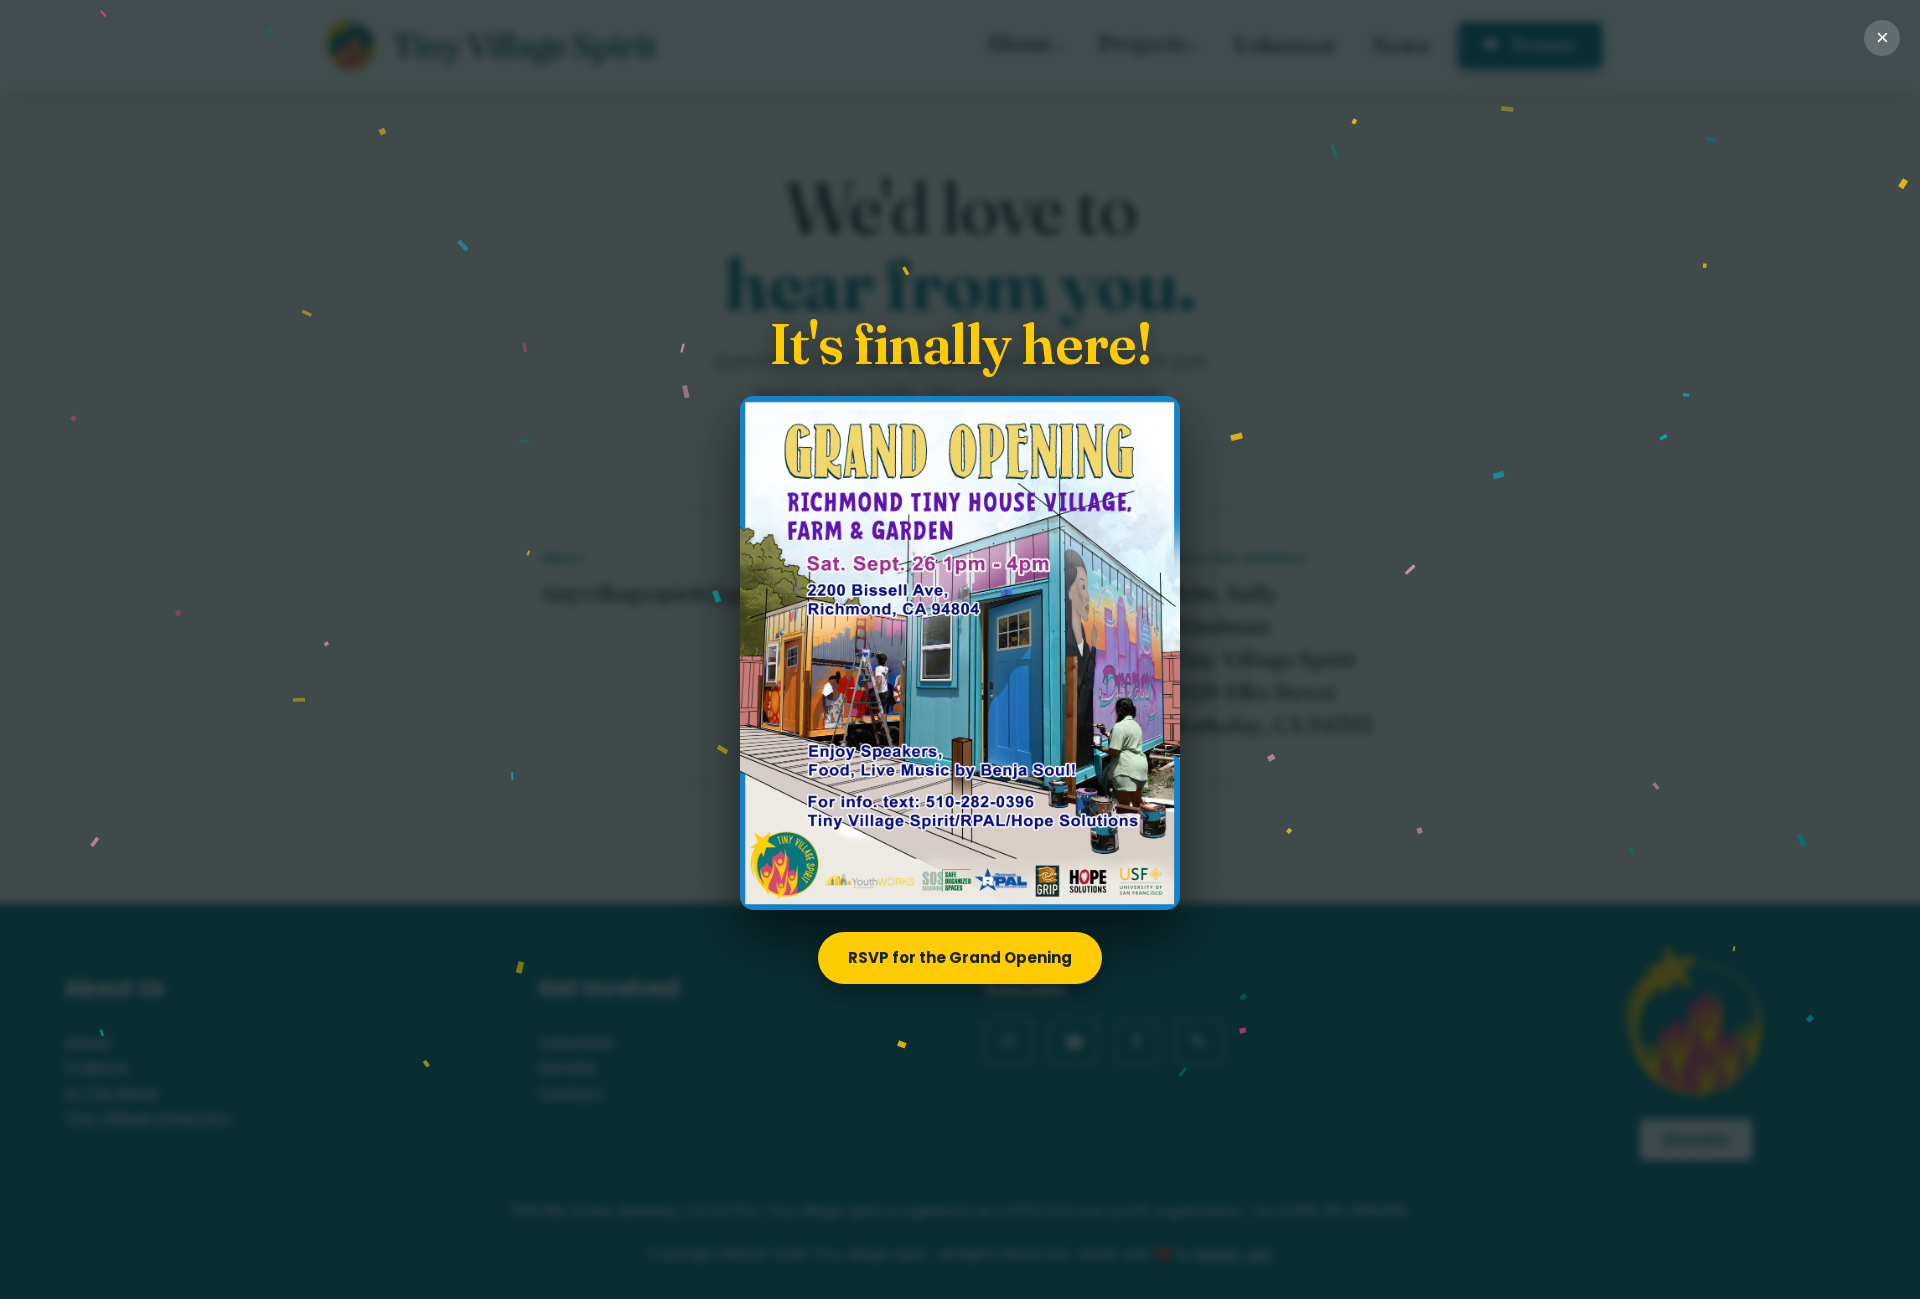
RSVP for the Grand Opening (960, 957)
